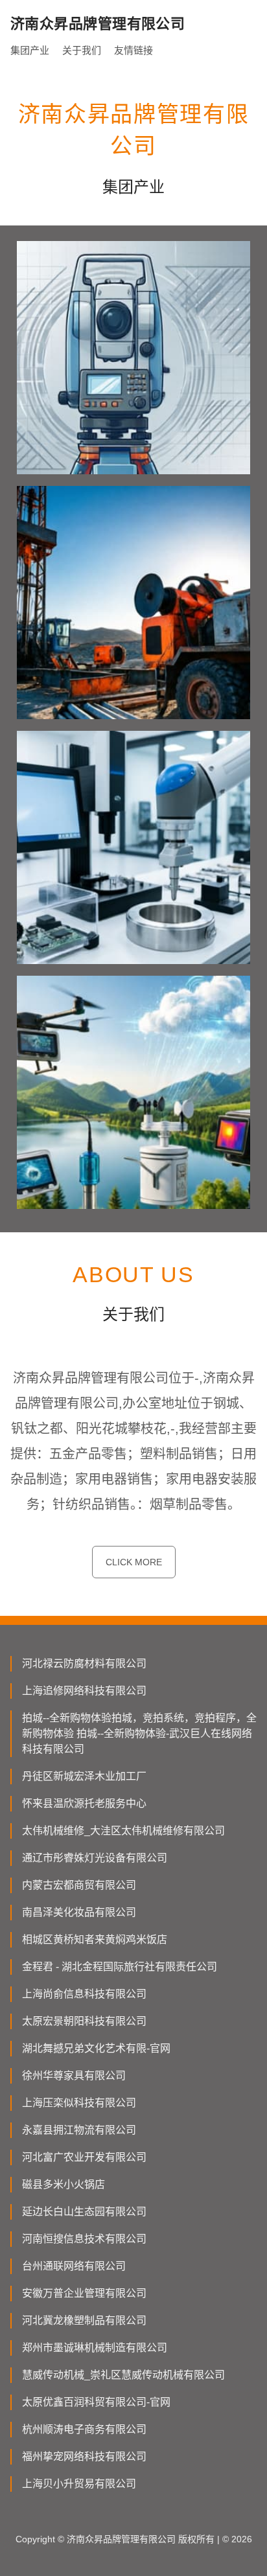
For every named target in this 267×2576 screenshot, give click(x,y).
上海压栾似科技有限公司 (79, 2103)
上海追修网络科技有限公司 (84, 1691)
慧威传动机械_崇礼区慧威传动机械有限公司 (123, 2375)
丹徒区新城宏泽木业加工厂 (84, 1776)
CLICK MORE (134, 1562)
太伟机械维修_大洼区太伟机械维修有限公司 (123, 1831)
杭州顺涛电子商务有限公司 (84, 2429)
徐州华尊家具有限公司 (74, 2076)
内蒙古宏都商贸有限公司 (79, 1885)
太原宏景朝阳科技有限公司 (84, 2021)
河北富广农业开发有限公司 (84, 2157)
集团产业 (30, 50)
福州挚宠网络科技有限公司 (84, 2456)
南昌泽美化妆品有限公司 (79, 1912)
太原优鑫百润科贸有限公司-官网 (96, 2402)
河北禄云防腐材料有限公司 (84, 1663)
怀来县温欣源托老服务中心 (84, 1803)
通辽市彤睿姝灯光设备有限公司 (95, 1858)
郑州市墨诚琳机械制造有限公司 (95, 2348)
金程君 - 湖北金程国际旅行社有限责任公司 (120, 1967)
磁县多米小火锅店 (64, 2184)
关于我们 (82, 50)
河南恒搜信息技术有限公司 (84, 2239)
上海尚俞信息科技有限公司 (84, 1994)
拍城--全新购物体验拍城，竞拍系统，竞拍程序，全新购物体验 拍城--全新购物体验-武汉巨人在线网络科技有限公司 (139, 1733)
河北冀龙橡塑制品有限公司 (84, 2320)
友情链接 (133, 50)
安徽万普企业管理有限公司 (84, 2293)
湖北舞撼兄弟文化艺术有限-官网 (96, 2048)
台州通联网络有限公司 (74, 2266)
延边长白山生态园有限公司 (84, 2212)
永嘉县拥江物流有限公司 (79, 2130)
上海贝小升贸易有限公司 (79, 2484)
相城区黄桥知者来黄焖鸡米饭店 (95, 1939)
